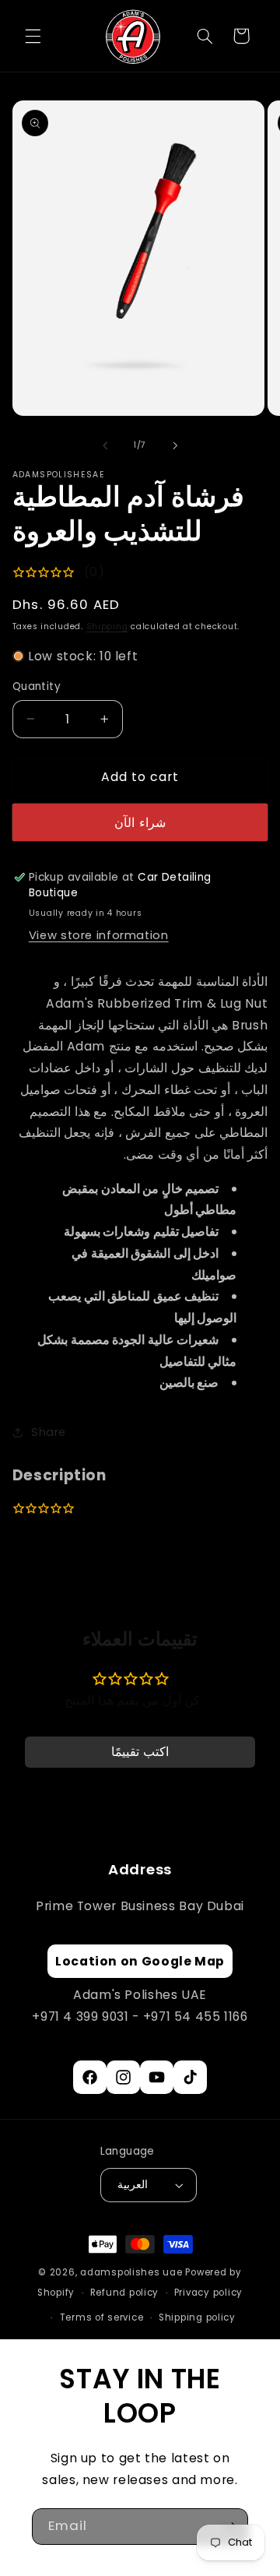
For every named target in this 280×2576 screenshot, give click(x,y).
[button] (33, 36)
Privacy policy (208, 2293)
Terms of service (102, 2317)
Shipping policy (197, 2317)
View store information (99, 935)
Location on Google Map (140, 1961)
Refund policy (125, 2293)
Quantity (37, 686)
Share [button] (49, 1432)
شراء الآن (140, 823)
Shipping (107, 626)
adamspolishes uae (131, 2272)
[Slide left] (105, 445)
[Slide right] (175, 445)
